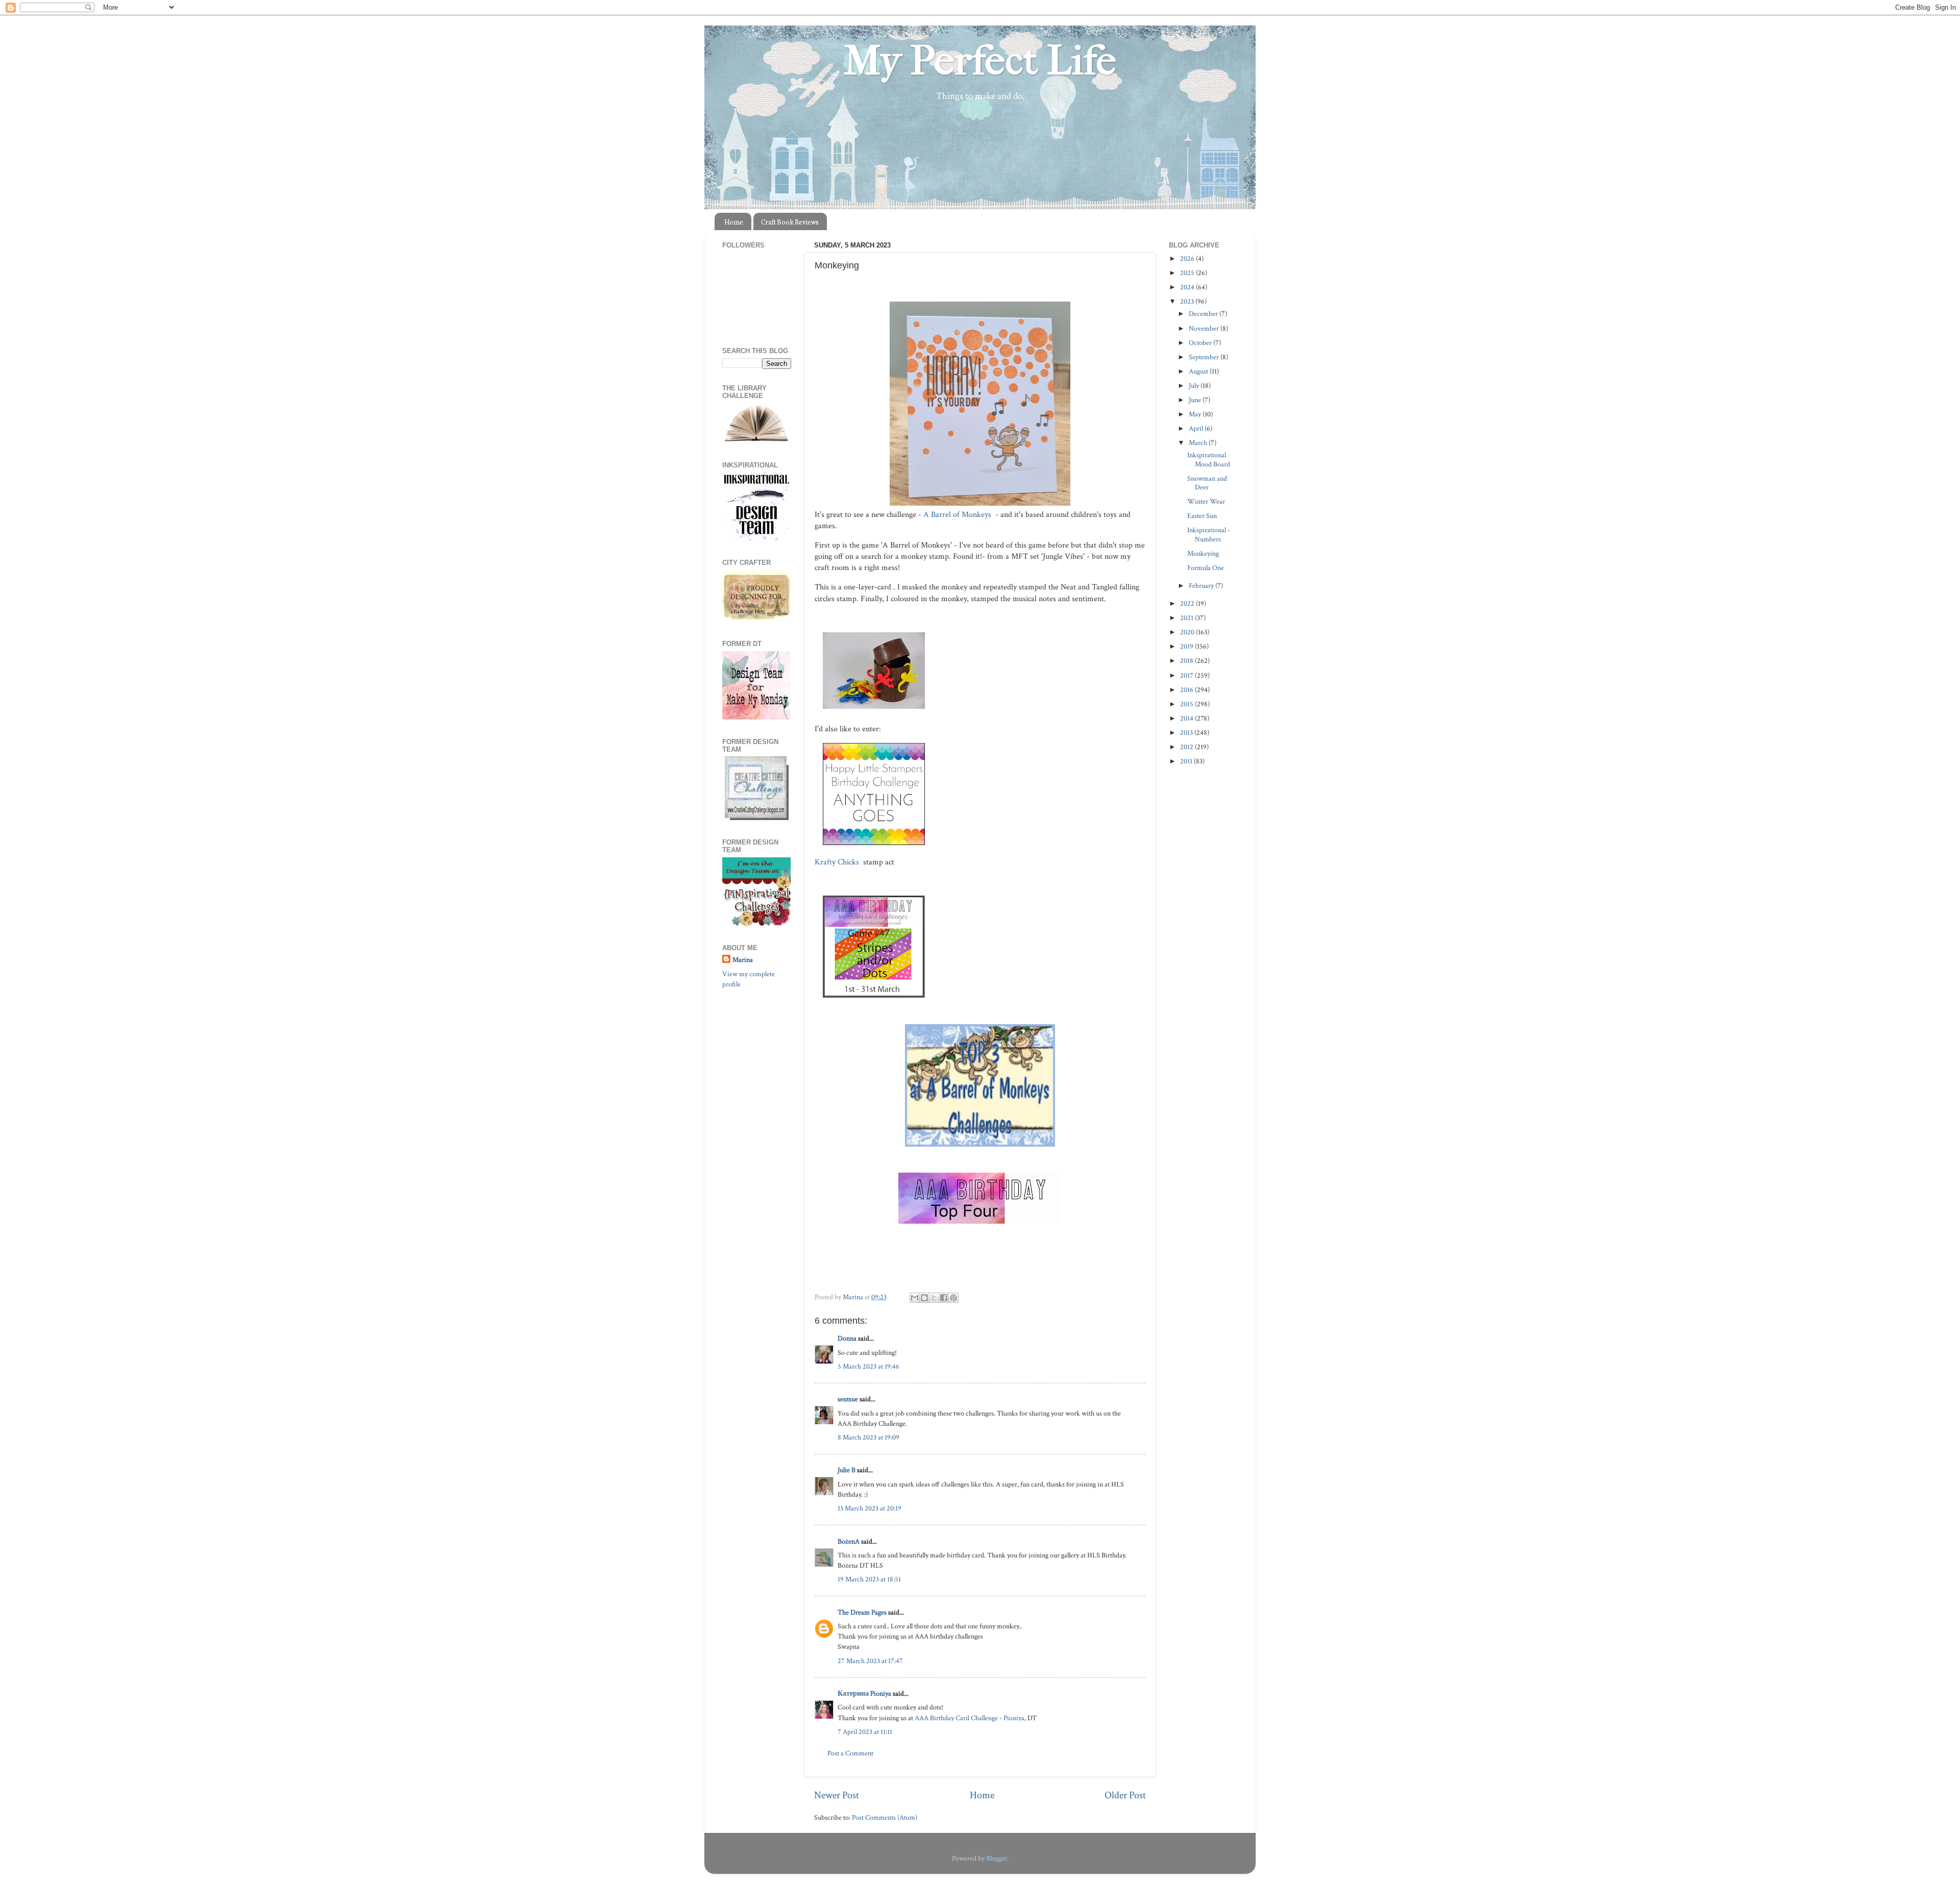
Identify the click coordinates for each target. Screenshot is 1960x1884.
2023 (1188, 301)
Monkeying (1203, 553)
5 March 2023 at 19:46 (868, 1366)
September (1205, 357)
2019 (1187, 646)
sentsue (848, 1399)
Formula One (1206, 568)
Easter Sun (1202, 516)
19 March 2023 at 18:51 (869, 1579)
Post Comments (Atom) (885, 1817)
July (1195, 386)
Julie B (847, 1470)
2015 (1187, 704)
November (1205, 328)
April (1197, 428)
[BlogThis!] (924, 1298)
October (1201, 343)
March (1199, 443)
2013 (1187, 733)
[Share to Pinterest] (953, 1298)
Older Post (1125, 1795)
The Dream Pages (862, 1612)
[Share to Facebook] (944, 1298)
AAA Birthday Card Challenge (956, 1718)
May (1196, 414)
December (1204, 314)
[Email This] (915, 1298)
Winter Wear (1206, 501)
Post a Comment (850, 1753)
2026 (1188, 258)
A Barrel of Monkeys (958, 515)
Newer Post (837, 1795)
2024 (1188, 287)
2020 (1188, 632)
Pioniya (1014, 1718)
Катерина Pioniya (864, 1693)
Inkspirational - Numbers (1209, 534)
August (1199, 371)
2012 (1187, 747)
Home (734, 222)
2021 (1187, 618)
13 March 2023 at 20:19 (869, 1508)
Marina (743, 960)
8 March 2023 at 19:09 (868, 1437)
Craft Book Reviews (790, 222)
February (1202, 586)
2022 (1188, 603)
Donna (847, 1338)
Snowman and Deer (1207, 483)
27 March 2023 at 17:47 (870, 1661)
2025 (1188, 273)
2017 (1187, 675)
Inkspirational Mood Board (1209, 459)
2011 (1187, 761)
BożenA (849, 1541)
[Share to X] (934, 1298)
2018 (1187, 661)
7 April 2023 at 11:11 (865, 1732)
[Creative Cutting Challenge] (757, 818)
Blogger (997, 1858)
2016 (1187, 690)
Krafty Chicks (838, 862)
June (1196, 400)
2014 (1187, 718)
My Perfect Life (980, 61)
